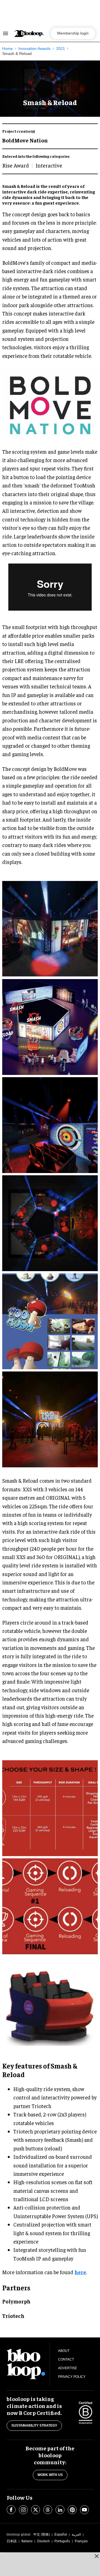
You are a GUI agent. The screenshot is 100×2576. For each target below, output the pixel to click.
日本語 (12, 2541)
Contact (66, 2359)
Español (61, 2534)
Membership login (73, 33)
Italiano (27, 2541)
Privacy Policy (72, 2377)
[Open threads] (48, 2510)
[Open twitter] (36, 2510)
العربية (76, 2534)
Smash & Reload (17, 54)
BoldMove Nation (25, 140)
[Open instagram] (23, 2510)
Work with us (50, 2475)
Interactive (49, 165)
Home (7, 48)
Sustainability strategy (34, 2426)
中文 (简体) (42, 2534)
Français (81, 2541)
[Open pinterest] (72, 2510)
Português (62, 2541)
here (80, 2272)
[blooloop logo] (31, 34)
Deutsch (43, 2541)
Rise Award (16, 165)
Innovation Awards (34, 48)
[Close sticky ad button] (97, 2556)
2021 (61, 48)
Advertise (67, 2368)
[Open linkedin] (60, 2510)
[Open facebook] (11, 2510)
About (64, 2351)
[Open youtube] (84, 2510)
